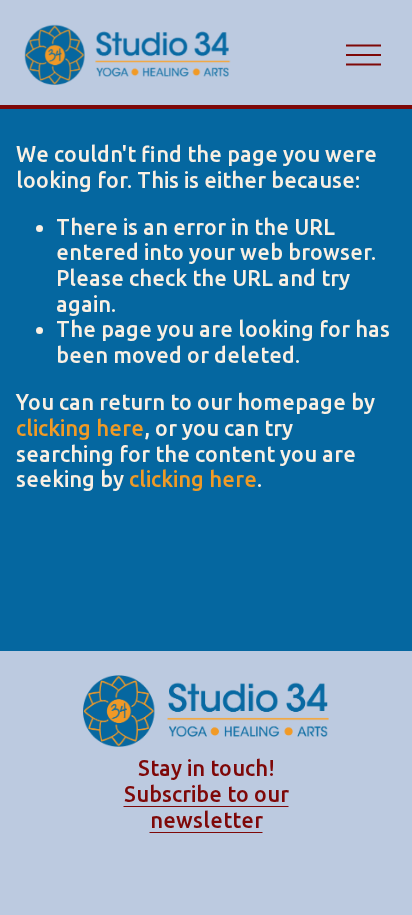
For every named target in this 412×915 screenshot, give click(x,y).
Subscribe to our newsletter (206, 807)
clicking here (80, 428)
